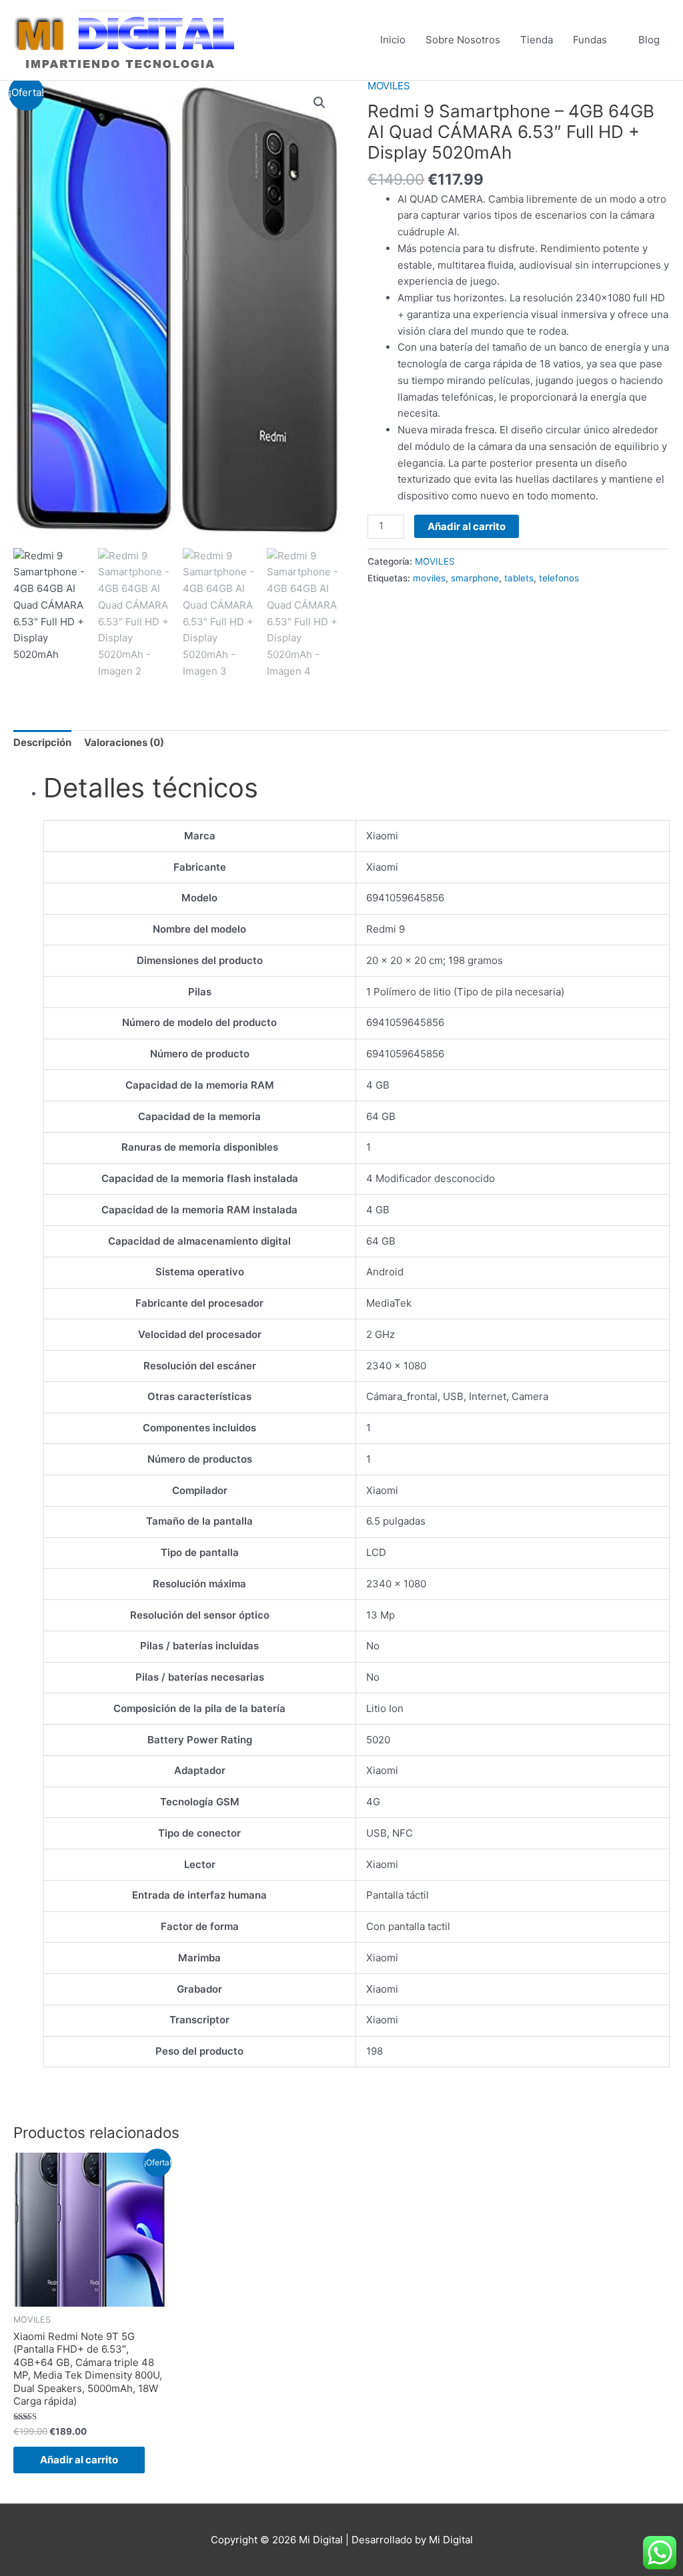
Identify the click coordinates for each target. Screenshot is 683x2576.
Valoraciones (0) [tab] (124, 742)
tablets (519, 578)
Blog (649, 40)
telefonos (559, 578)
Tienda (537, 40)
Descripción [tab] (42, 742)
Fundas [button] (590, 40)
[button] (319, 103)
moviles (429, 578)
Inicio (393, 40)
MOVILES (389, 86)
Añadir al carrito (467, 526)
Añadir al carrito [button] (79, 2460)
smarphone (475, 578)
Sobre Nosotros (463, 40)
